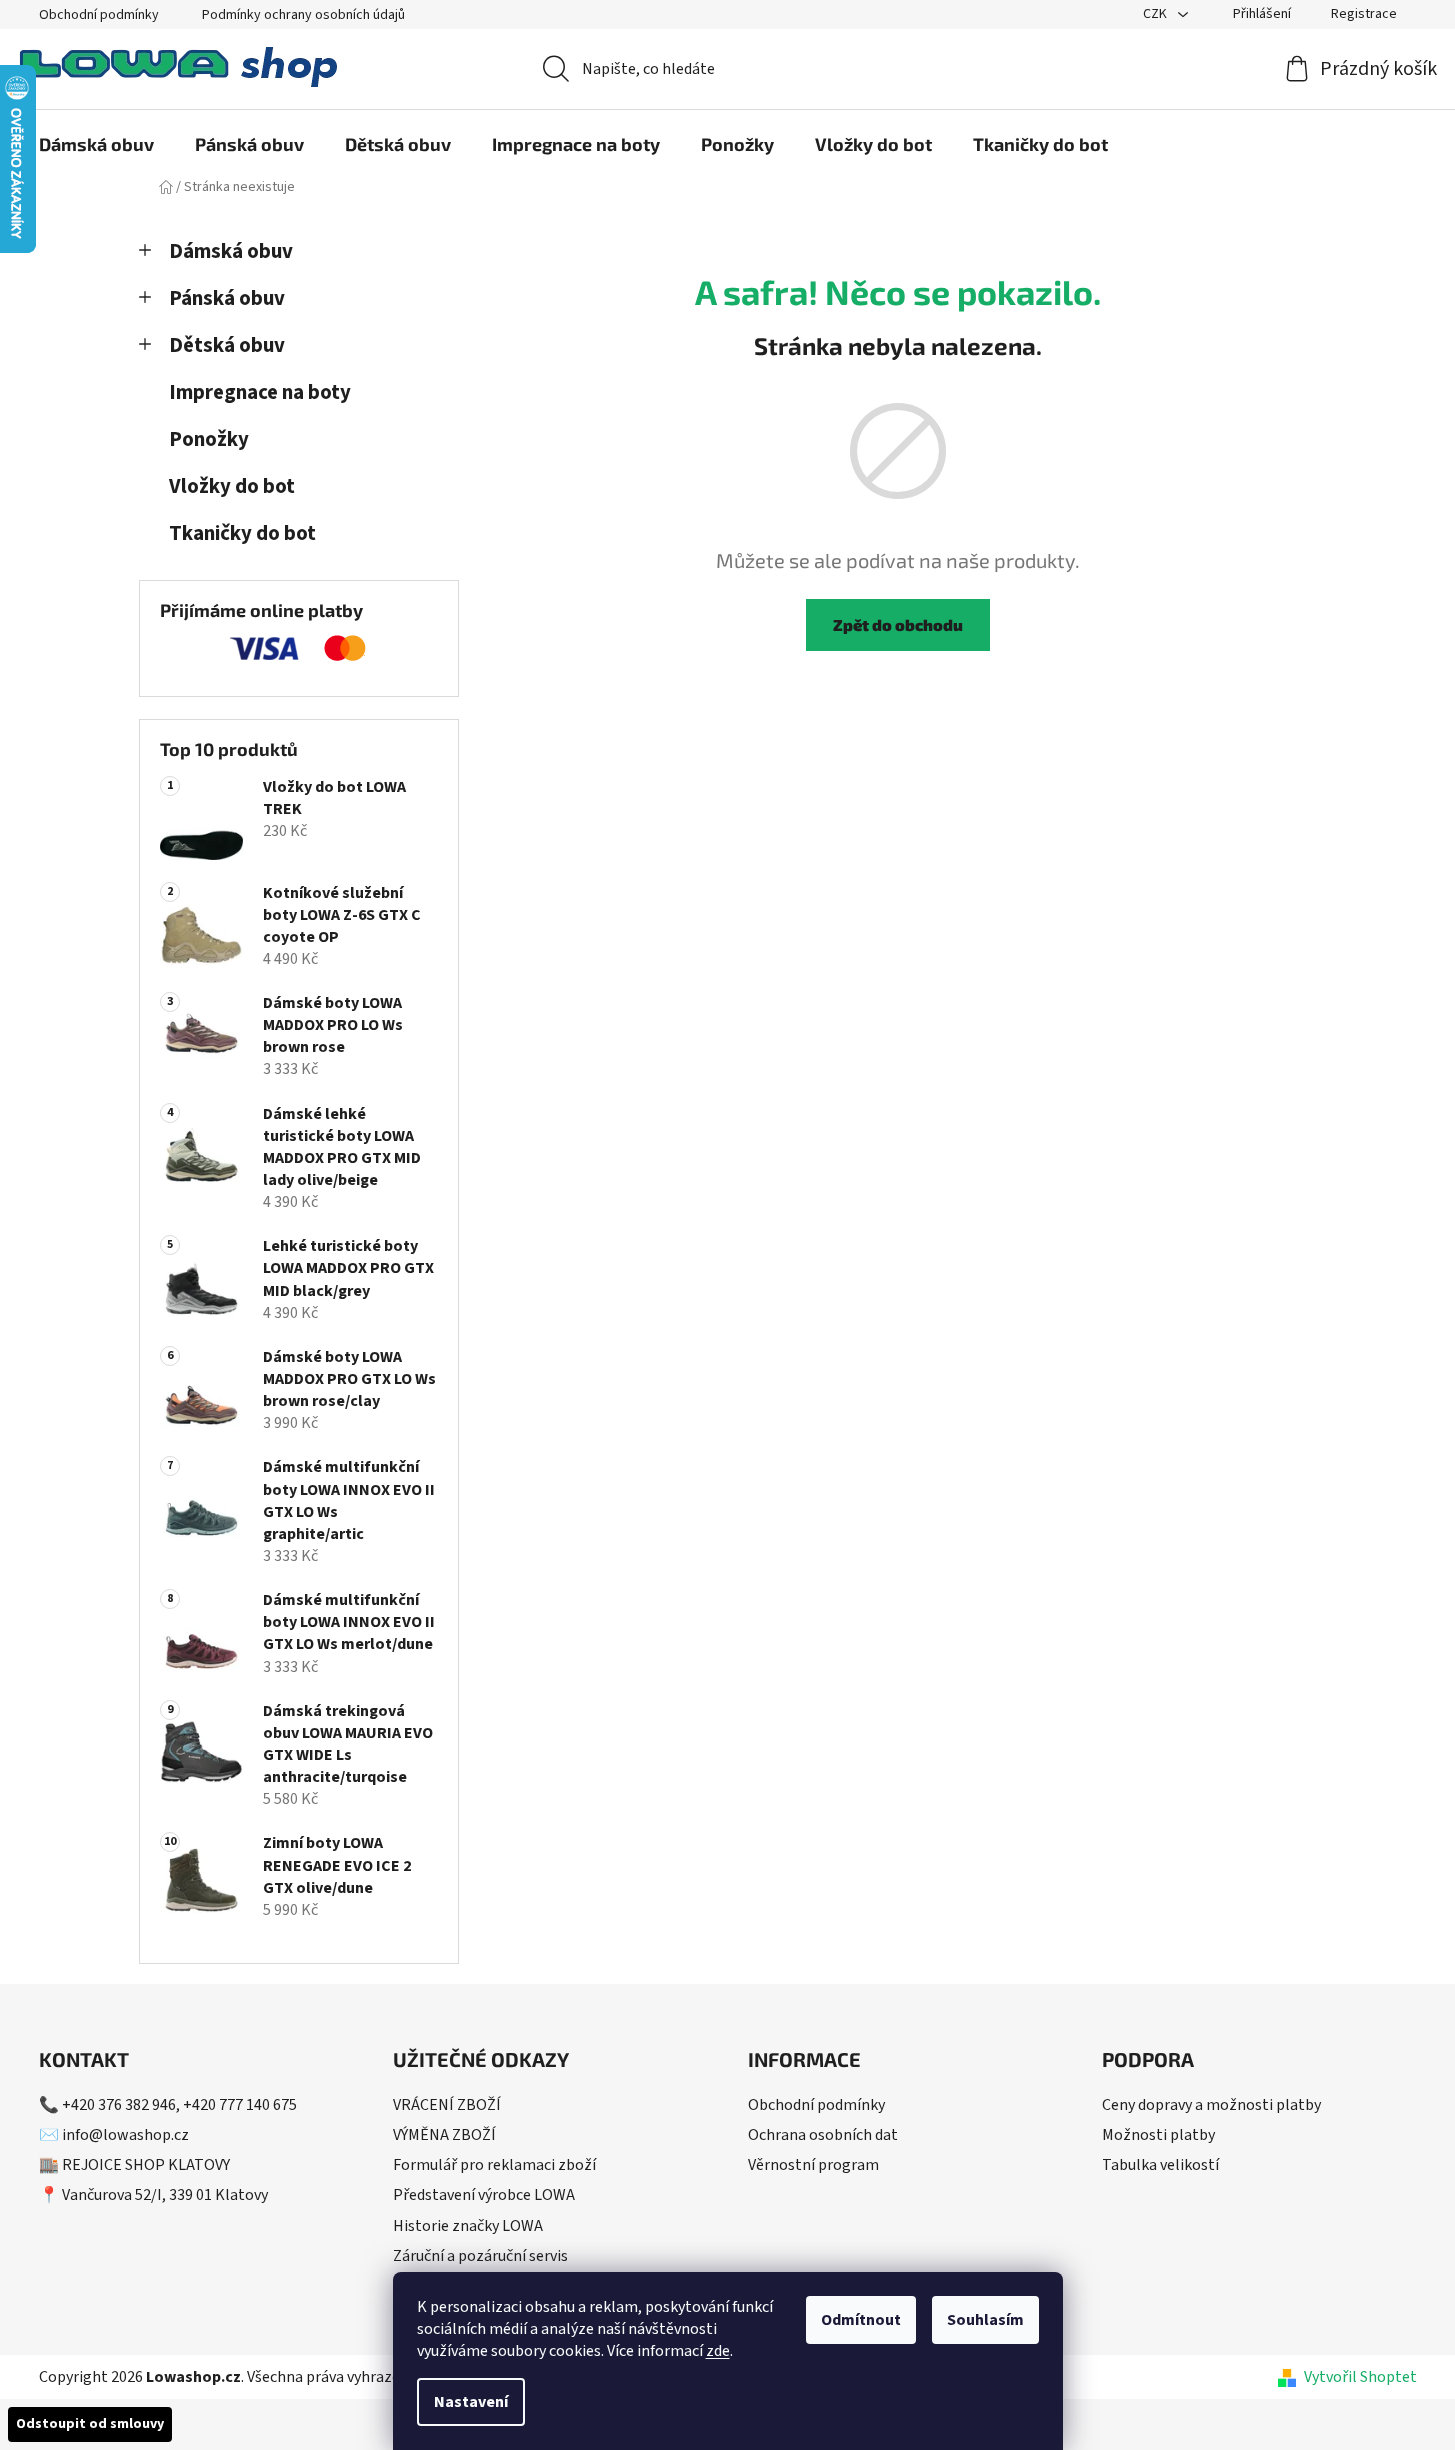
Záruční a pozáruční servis (480, 2256)
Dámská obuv (231, 251)
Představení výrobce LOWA (484, 2195)
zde (718, 2351)
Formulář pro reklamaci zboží (494, 2165)
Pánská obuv (227, 298)
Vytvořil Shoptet (1360, 2377)
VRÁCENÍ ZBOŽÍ (447, 2105)
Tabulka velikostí (1160, 2165)
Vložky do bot (232, 486)
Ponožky (209, 439)
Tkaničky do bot (242, 533)
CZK (1156, 14)
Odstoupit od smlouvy (90, 2424)
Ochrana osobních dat (823, 2135)
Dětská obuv (227, 345)
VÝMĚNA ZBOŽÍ (444, 2135)
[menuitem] (96, 144)
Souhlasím (985, 2320)
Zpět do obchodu (898, 624)
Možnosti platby (1158, 2135)
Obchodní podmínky (99, 15)
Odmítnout (861, 2320)
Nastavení (471, 2402)
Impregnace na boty (260, 392)
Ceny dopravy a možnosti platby (1211, 2105)
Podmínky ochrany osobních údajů (303, 15)
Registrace (1364, 14)
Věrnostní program (813, 2165)
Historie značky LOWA (468, 2226)
